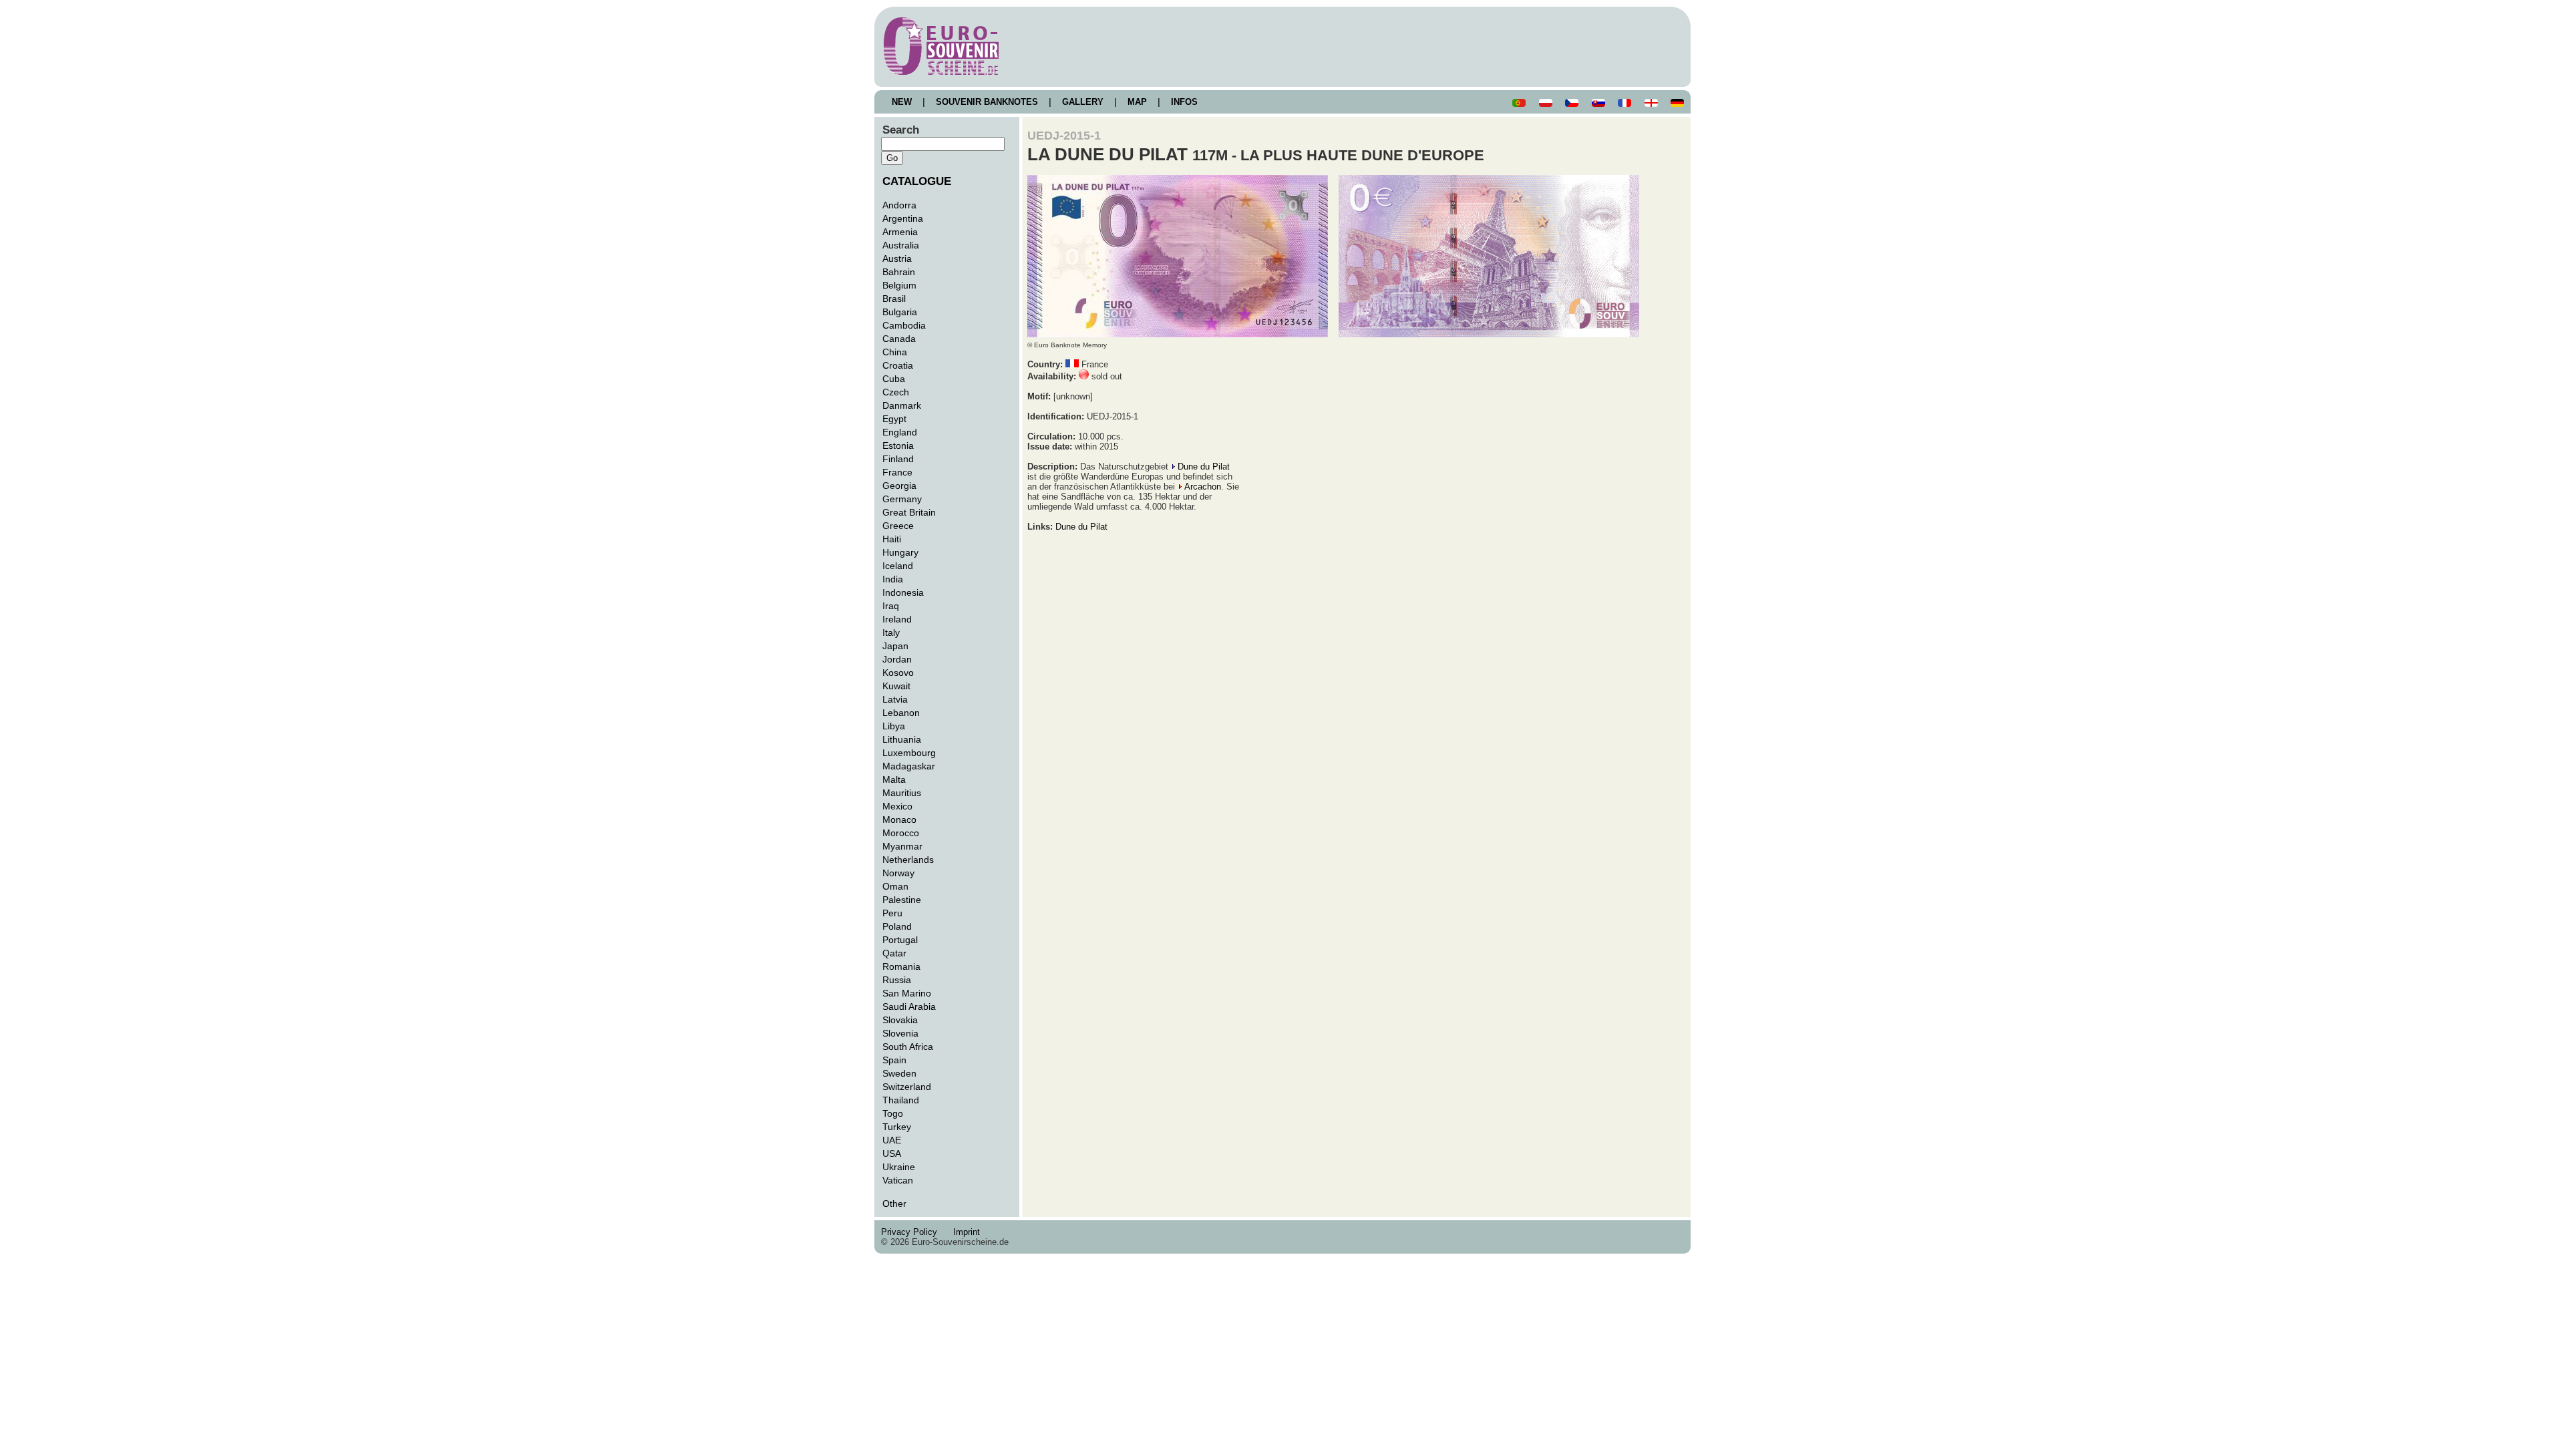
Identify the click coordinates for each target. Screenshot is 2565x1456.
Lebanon (901, 713)
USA (892, 1153)
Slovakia (900, 1020)
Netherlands (908, 860)
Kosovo (898, 673)
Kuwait (896, 686)
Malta (894, 779)
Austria (897, 258)
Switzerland (907, 1087)
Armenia (900, 232)
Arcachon (1203, 487)
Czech (896, 392)
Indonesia (903, 592)
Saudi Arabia (909, 1007)
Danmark (902, 405)
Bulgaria (900, 312)
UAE (892, 1140)
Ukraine (899, 1167)
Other (894, 1204)
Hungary (900, 552)
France (897, 472)
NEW (902, 102)
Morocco (901, 833)
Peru (892, 913)
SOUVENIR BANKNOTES (987, 102)
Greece (898, 526)
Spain (894, 1060)
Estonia (898, 445)
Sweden (899, 1073)
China (895, 352)
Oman (895, 886)
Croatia (898, 365)
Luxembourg (909, 753)
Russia (897, 980)
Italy (891, 632)
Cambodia (904, 325)
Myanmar (902, 846)
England (900, 432)
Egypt (894, 419)
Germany (902, 499)
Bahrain (899, 272)
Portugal (900, 940)
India (893, 579)
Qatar (894, 953)
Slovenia (900, 1033)
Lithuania (902, 739)
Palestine (902, 900)
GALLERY (1083, 102)
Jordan (897, 659)
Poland (897, 926)
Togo (893, 1113)
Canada (899, 339)
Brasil (894, 299)
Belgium (899, 285)
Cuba (894, 379)
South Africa (908, 1047)
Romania (901, 966)
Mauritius (902, 793)
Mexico (897, 806)
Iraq (891, 606)
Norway (898, 873)
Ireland (897, 619)
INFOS (1184, 102)
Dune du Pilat (1204, 467)
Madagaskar (909, 766)
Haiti (892, 539)
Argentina (903, 218)
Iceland (898, 566)
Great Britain (909, 512)
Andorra (899, 205)
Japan (895, 646)
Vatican (898, 1180)
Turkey (897, 1127)
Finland (898, 459)
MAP (1137, 102)
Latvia (895, 699)
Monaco (899, 820)
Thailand (901, 1100)
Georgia (899, 486)
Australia (901, 245)
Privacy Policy (913, 1232)
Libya (894, 726)
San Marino (907, 993)
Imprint (969, 1232)
